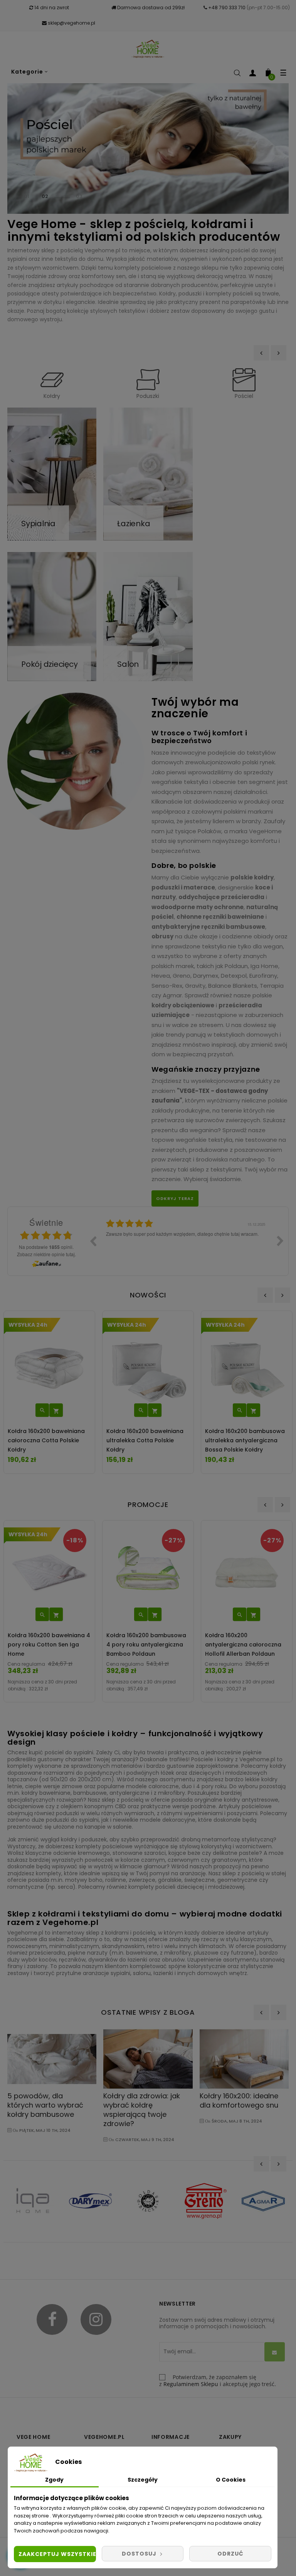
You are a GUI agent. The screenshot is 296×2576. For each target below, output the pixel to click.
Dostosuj (140, 2554)
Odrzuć (230, 2554)
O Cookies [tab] (231, 2480)
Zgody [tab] (54, 2480)
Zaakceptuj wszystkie (57, 2554)
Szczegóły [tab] (143, 2480)
